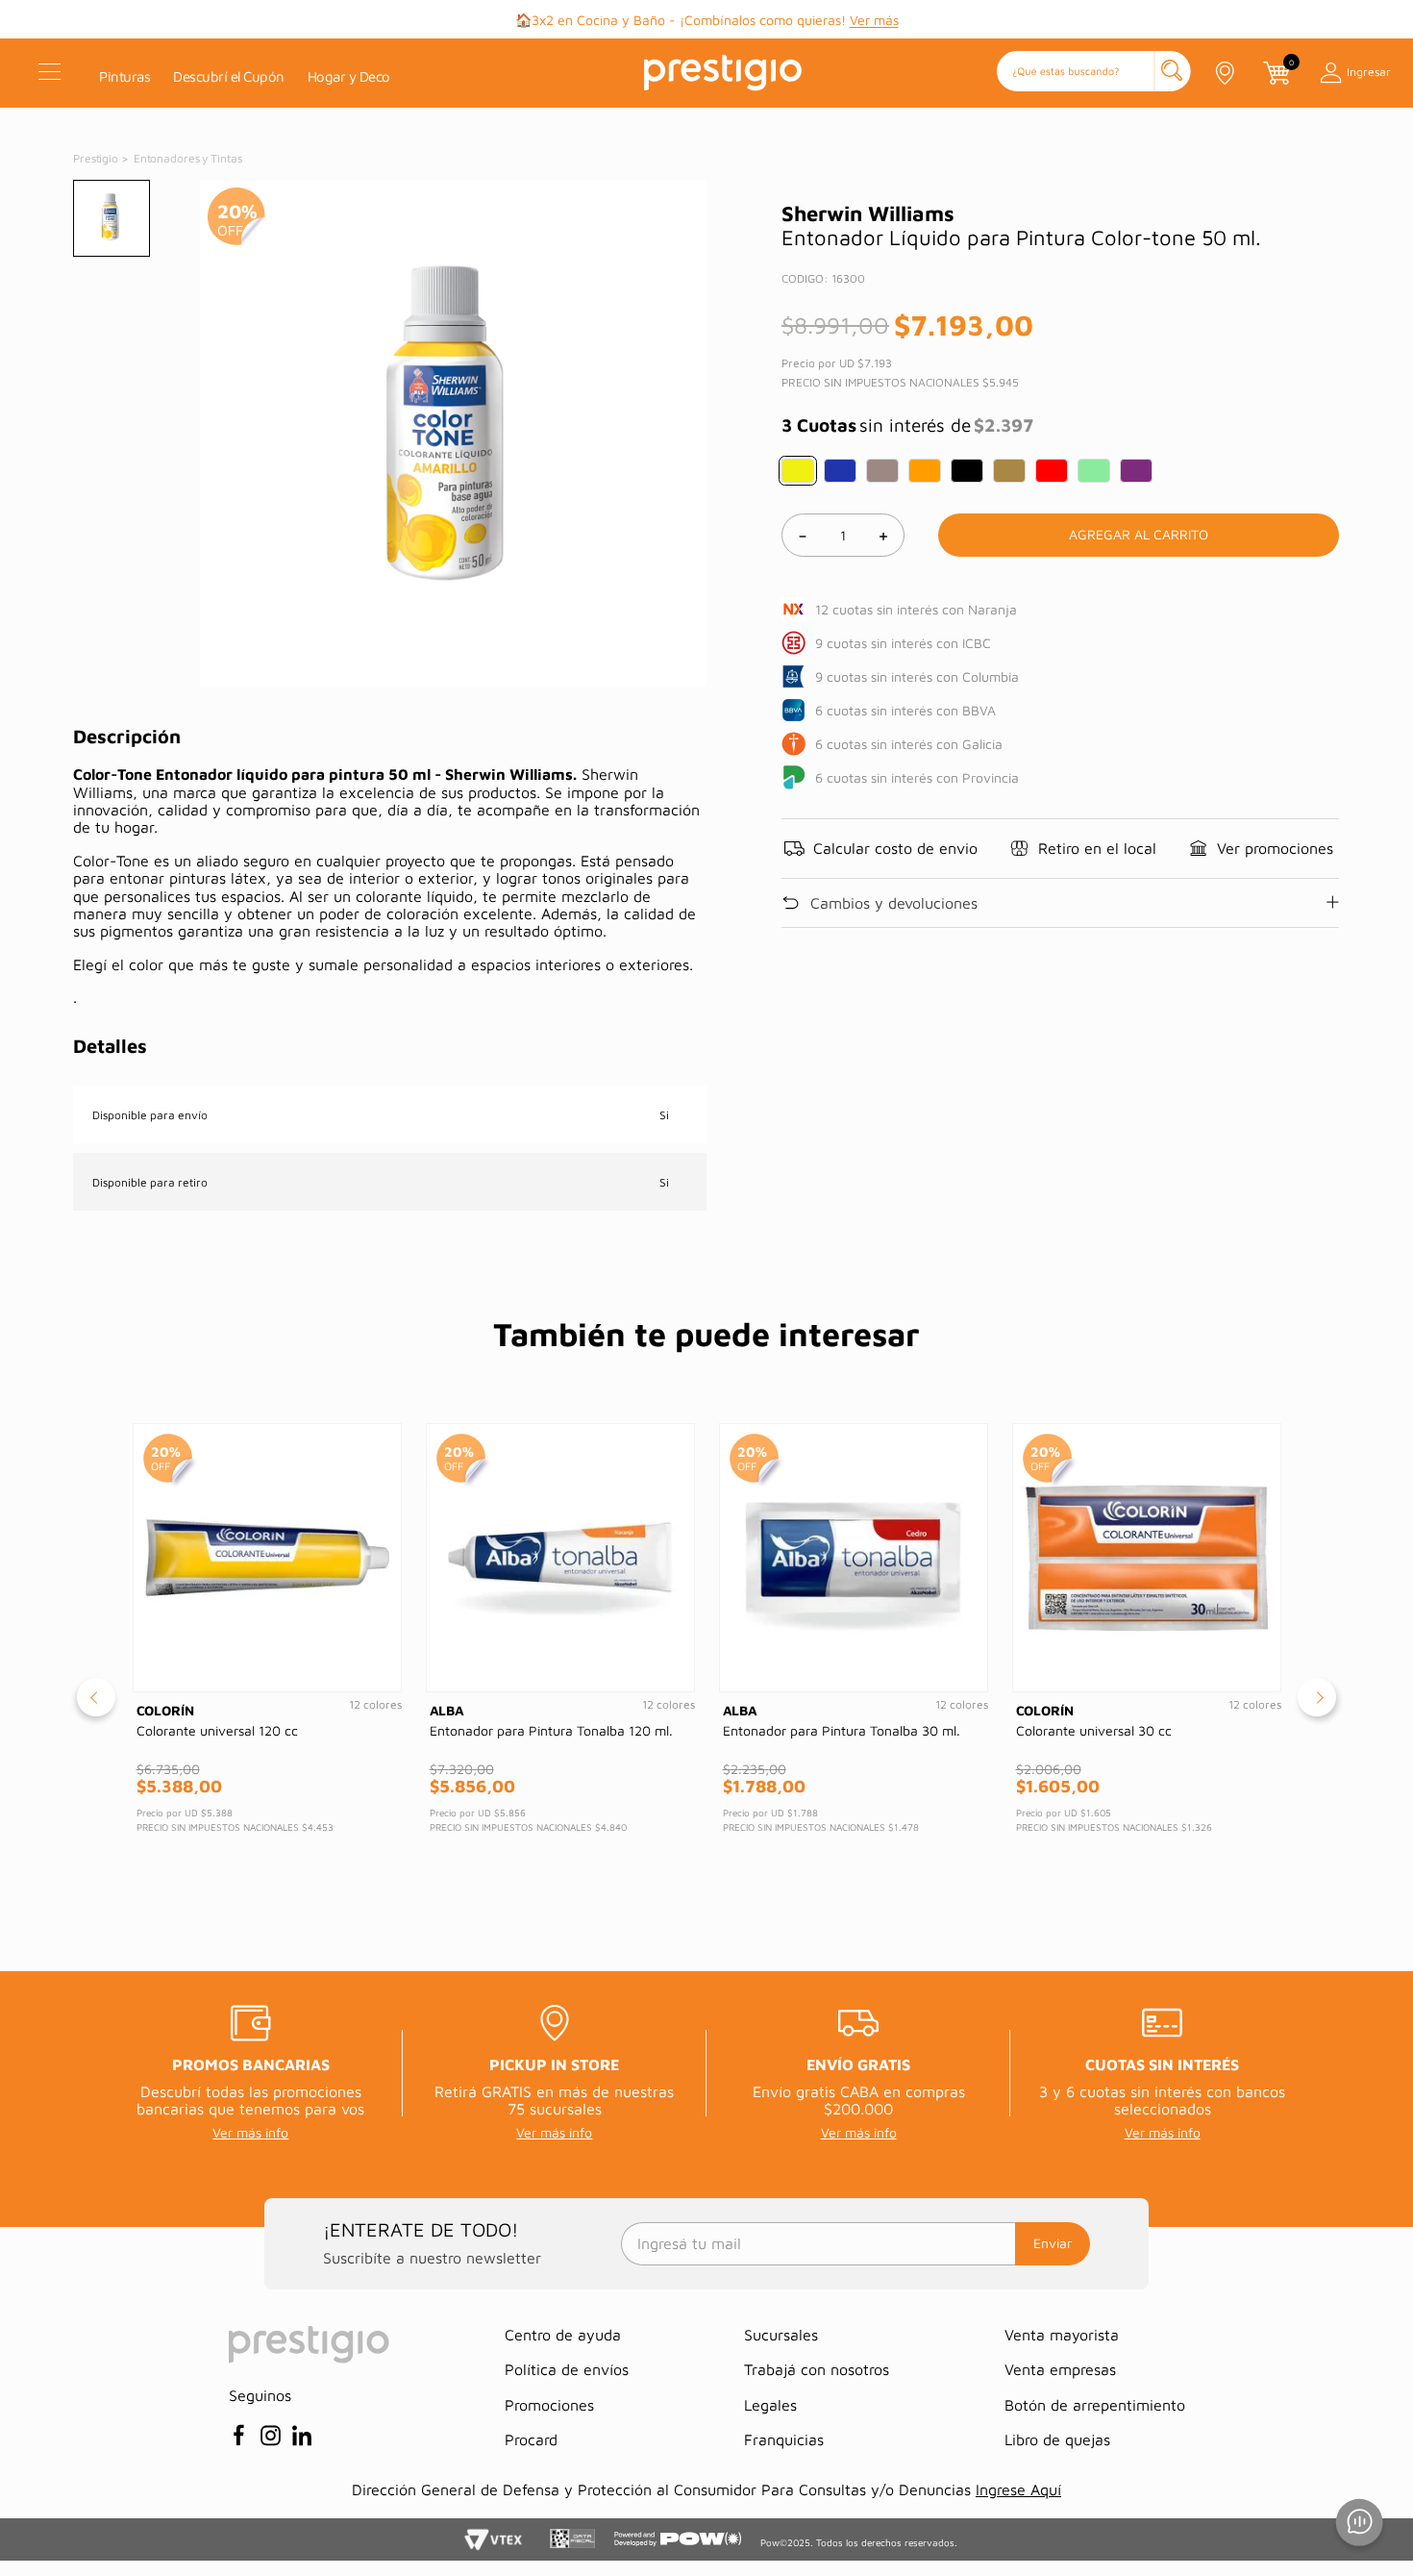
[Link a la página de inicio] (97, 159)
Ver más (874, 20)
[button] (1094, 73)
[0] (1276, 73)
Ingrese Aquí (1018, 2489)
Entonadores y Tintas (188, 158)
